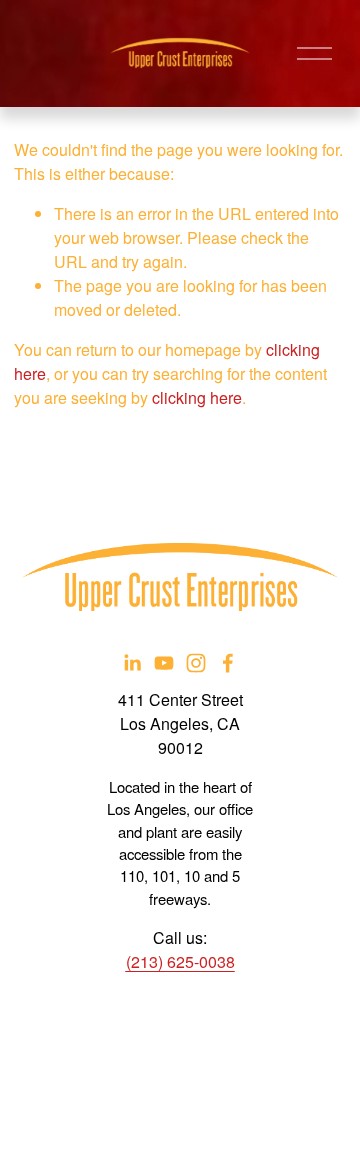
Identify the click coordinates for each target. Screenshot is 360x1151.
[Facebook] (228, 663)
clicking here (197, 397)
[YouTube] (164, 663)
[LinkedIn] (132, 663)
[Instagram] (196, 663)
